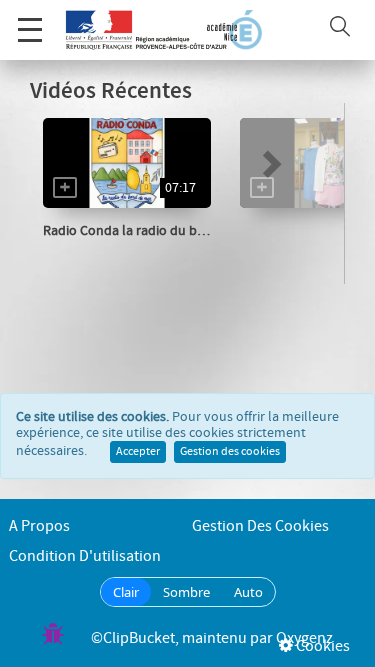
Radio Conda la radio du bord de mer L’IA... (169, 231)
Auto (248, 592)
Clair (126, 592)
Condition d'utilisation (85, 556)
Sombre (186, 592)
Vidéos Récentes (111, 91)
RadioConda (102, 251)
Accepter (138, 452)
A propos (39, 526)
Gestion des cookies (230, 452)
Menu (30, 30)
